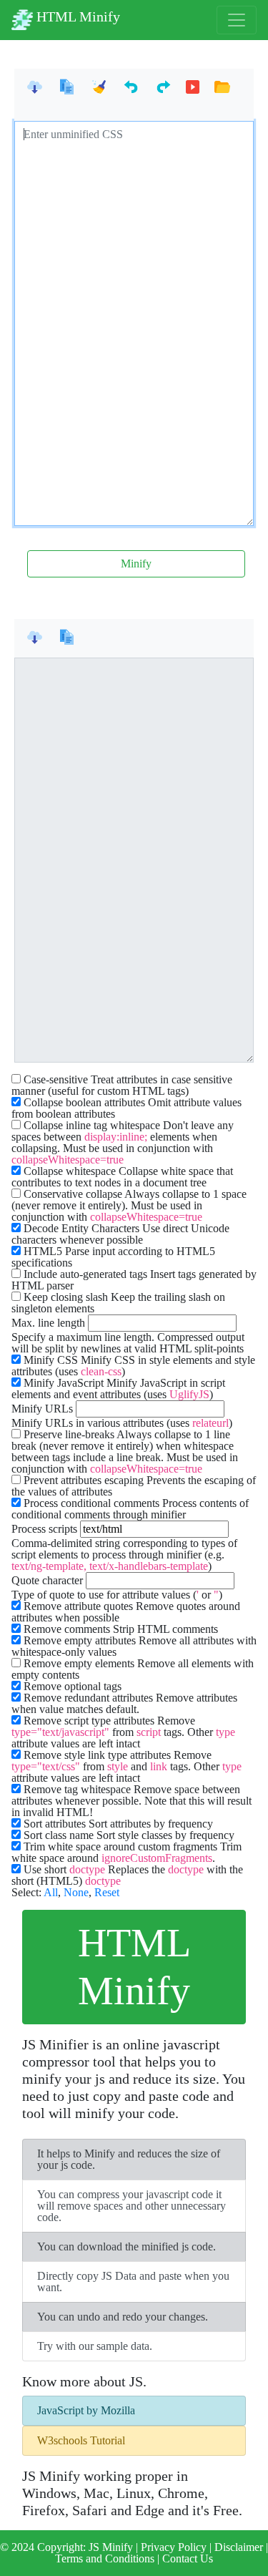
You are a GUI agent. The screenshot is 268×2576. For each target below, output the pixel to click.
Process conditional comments (91, 1503)
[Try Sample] (193, 88)
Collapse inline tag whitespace (92, 1126)
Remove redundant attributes (88, 1698)
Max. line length (48, 1323)
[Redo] (163, 88)
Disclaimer (240, 2547)
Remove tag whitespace (77, 1790)
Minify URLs (42, 1409)
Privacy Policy (175, 2547)
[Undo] (131, 88)
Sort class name (59, 1835)
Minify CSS (51, 1360)
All (51, 1892)
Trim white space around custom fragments (120, 1847)
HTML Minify (76, 16)
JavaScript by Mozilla (86, 2410)
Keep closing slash (66, 1297)
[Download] (35, 88)
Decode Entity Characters (81, 1229)
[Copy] (67, 88)
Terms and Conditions (106, 2558)
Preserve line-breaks (69, 1435)
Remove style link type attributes (97, 1755)
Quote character (47, 1581)
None (76, 1892)
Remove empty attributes (80, 1641)
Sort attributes (55, 1824)
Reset (107, 1892)
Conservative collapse (73, 1194)
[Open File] (222, 88)
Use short (64, 1870)
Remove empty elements (79, 1664)
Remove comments (67, 1629)
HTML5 (43, 1252)
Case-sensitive (56, 1080)
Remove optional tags (73, 1687)
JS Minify (111, 2547)
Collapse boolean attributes (84, 1103)
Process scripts (44, 1529)
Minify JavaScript (64, 1383)
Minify (136, 563)
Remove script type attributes (89, 1721)
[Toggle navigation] (237, 20)
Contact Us (188, 2558)
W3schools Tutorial (81, 2440)
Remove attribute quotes (78, 1606)
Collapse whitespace (70, 1171)
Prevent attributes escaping (84, 1480)
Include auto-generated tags (85, 1274)
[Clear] (99, 88)
